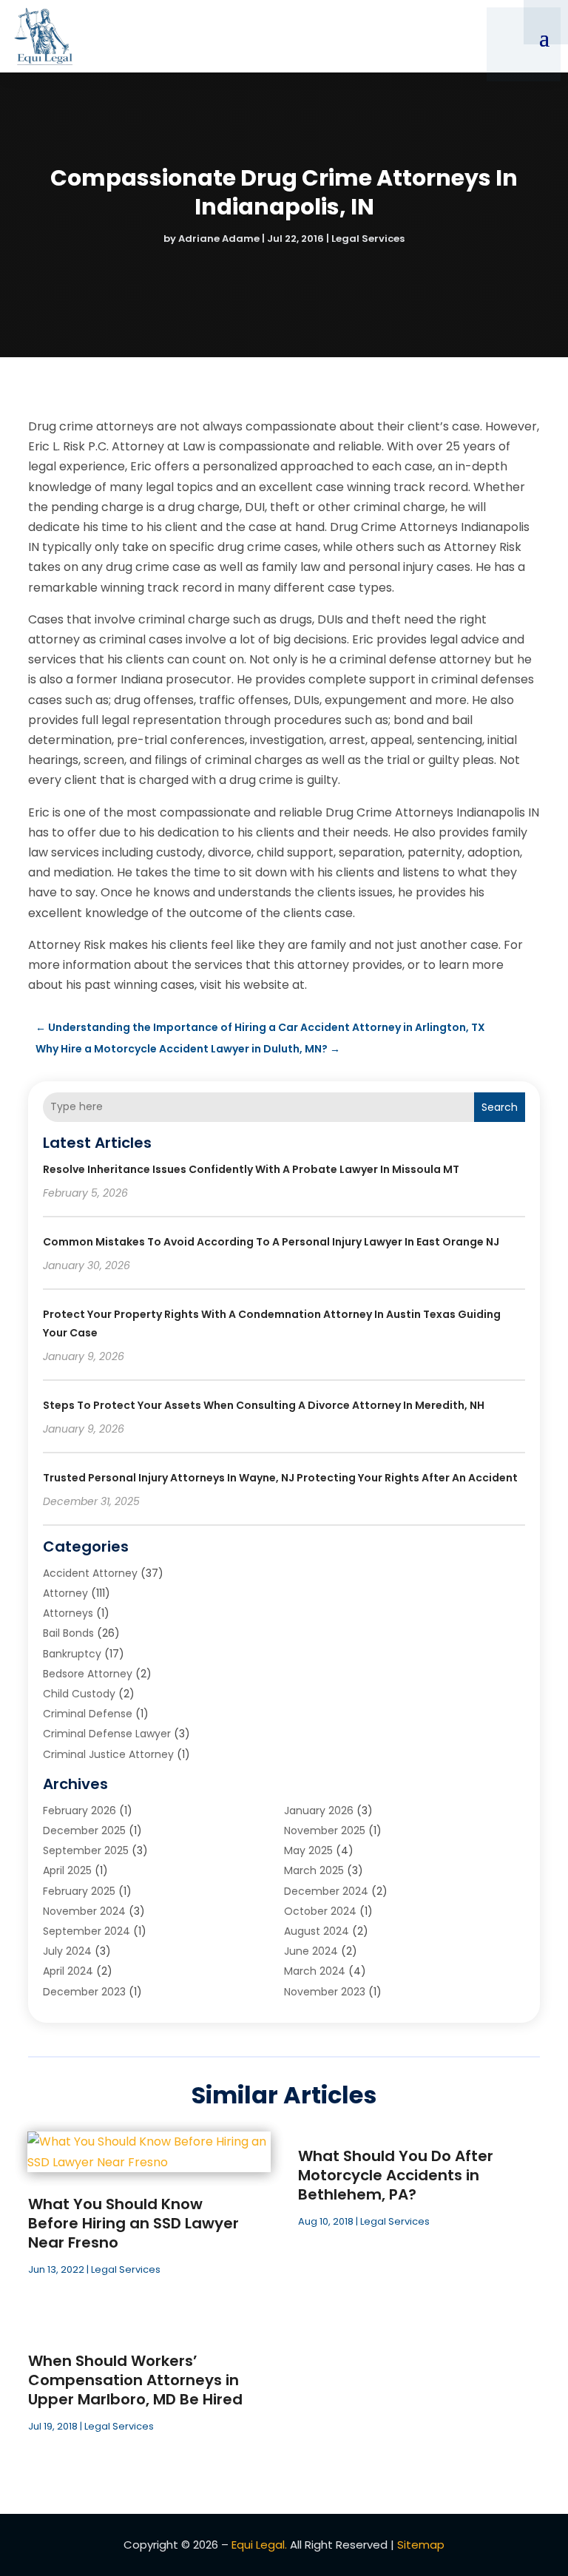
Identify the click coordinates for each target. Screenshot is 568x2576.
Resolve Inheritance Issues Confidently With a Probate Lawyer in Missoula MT (251, 1169)
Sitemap (421, 2545)
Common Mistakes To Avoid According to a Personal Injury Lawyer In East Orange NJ (271, 1242)
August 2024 (317, 1931)
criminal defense (88, 1714)
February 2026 (80, 1811)
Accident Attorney (90, 1573)
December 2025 (84, 1830)
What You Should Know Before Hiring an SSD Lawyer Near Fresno (133, 2223)
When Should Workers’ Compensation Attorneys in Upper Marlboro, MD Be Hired (135, 2380)
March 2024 (315, 1971)
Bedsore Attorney (88, 1674)
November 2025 (325, 1830)
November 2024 (84, 1911)
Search (500, 1107)
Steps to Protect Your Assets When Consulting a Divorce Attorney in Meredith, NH (264, 1405)
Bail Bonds (68, 1633)
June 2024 (311, 1951)
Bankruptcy (72, 1654)
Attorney (65, 1593)
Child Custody (79, 1694)
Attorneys (68, 1613)
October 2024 (320, 1911)
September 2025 (86, 1850)
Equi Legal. (259, 2545)
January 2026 (319, 1811)
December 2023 (84, 1992)
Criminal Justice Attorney (108, 1754)
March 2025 (314, 1870)
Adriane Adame (219, 239)
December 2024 (326, 1891)
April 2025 (67, 1870)
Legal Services (368, 239)
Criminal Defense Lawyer (107, 1734)
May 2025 (308, 1850)
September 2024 (87, 1931)
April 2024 (68, 1971)
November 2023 (325, 1992)
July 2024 (67, 1951)
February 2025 (79, 1891)
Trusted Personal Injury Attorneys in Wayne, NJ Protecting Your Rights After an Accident (280, 1478)
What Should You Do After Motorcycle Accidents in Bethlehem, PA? (396, 2175)
